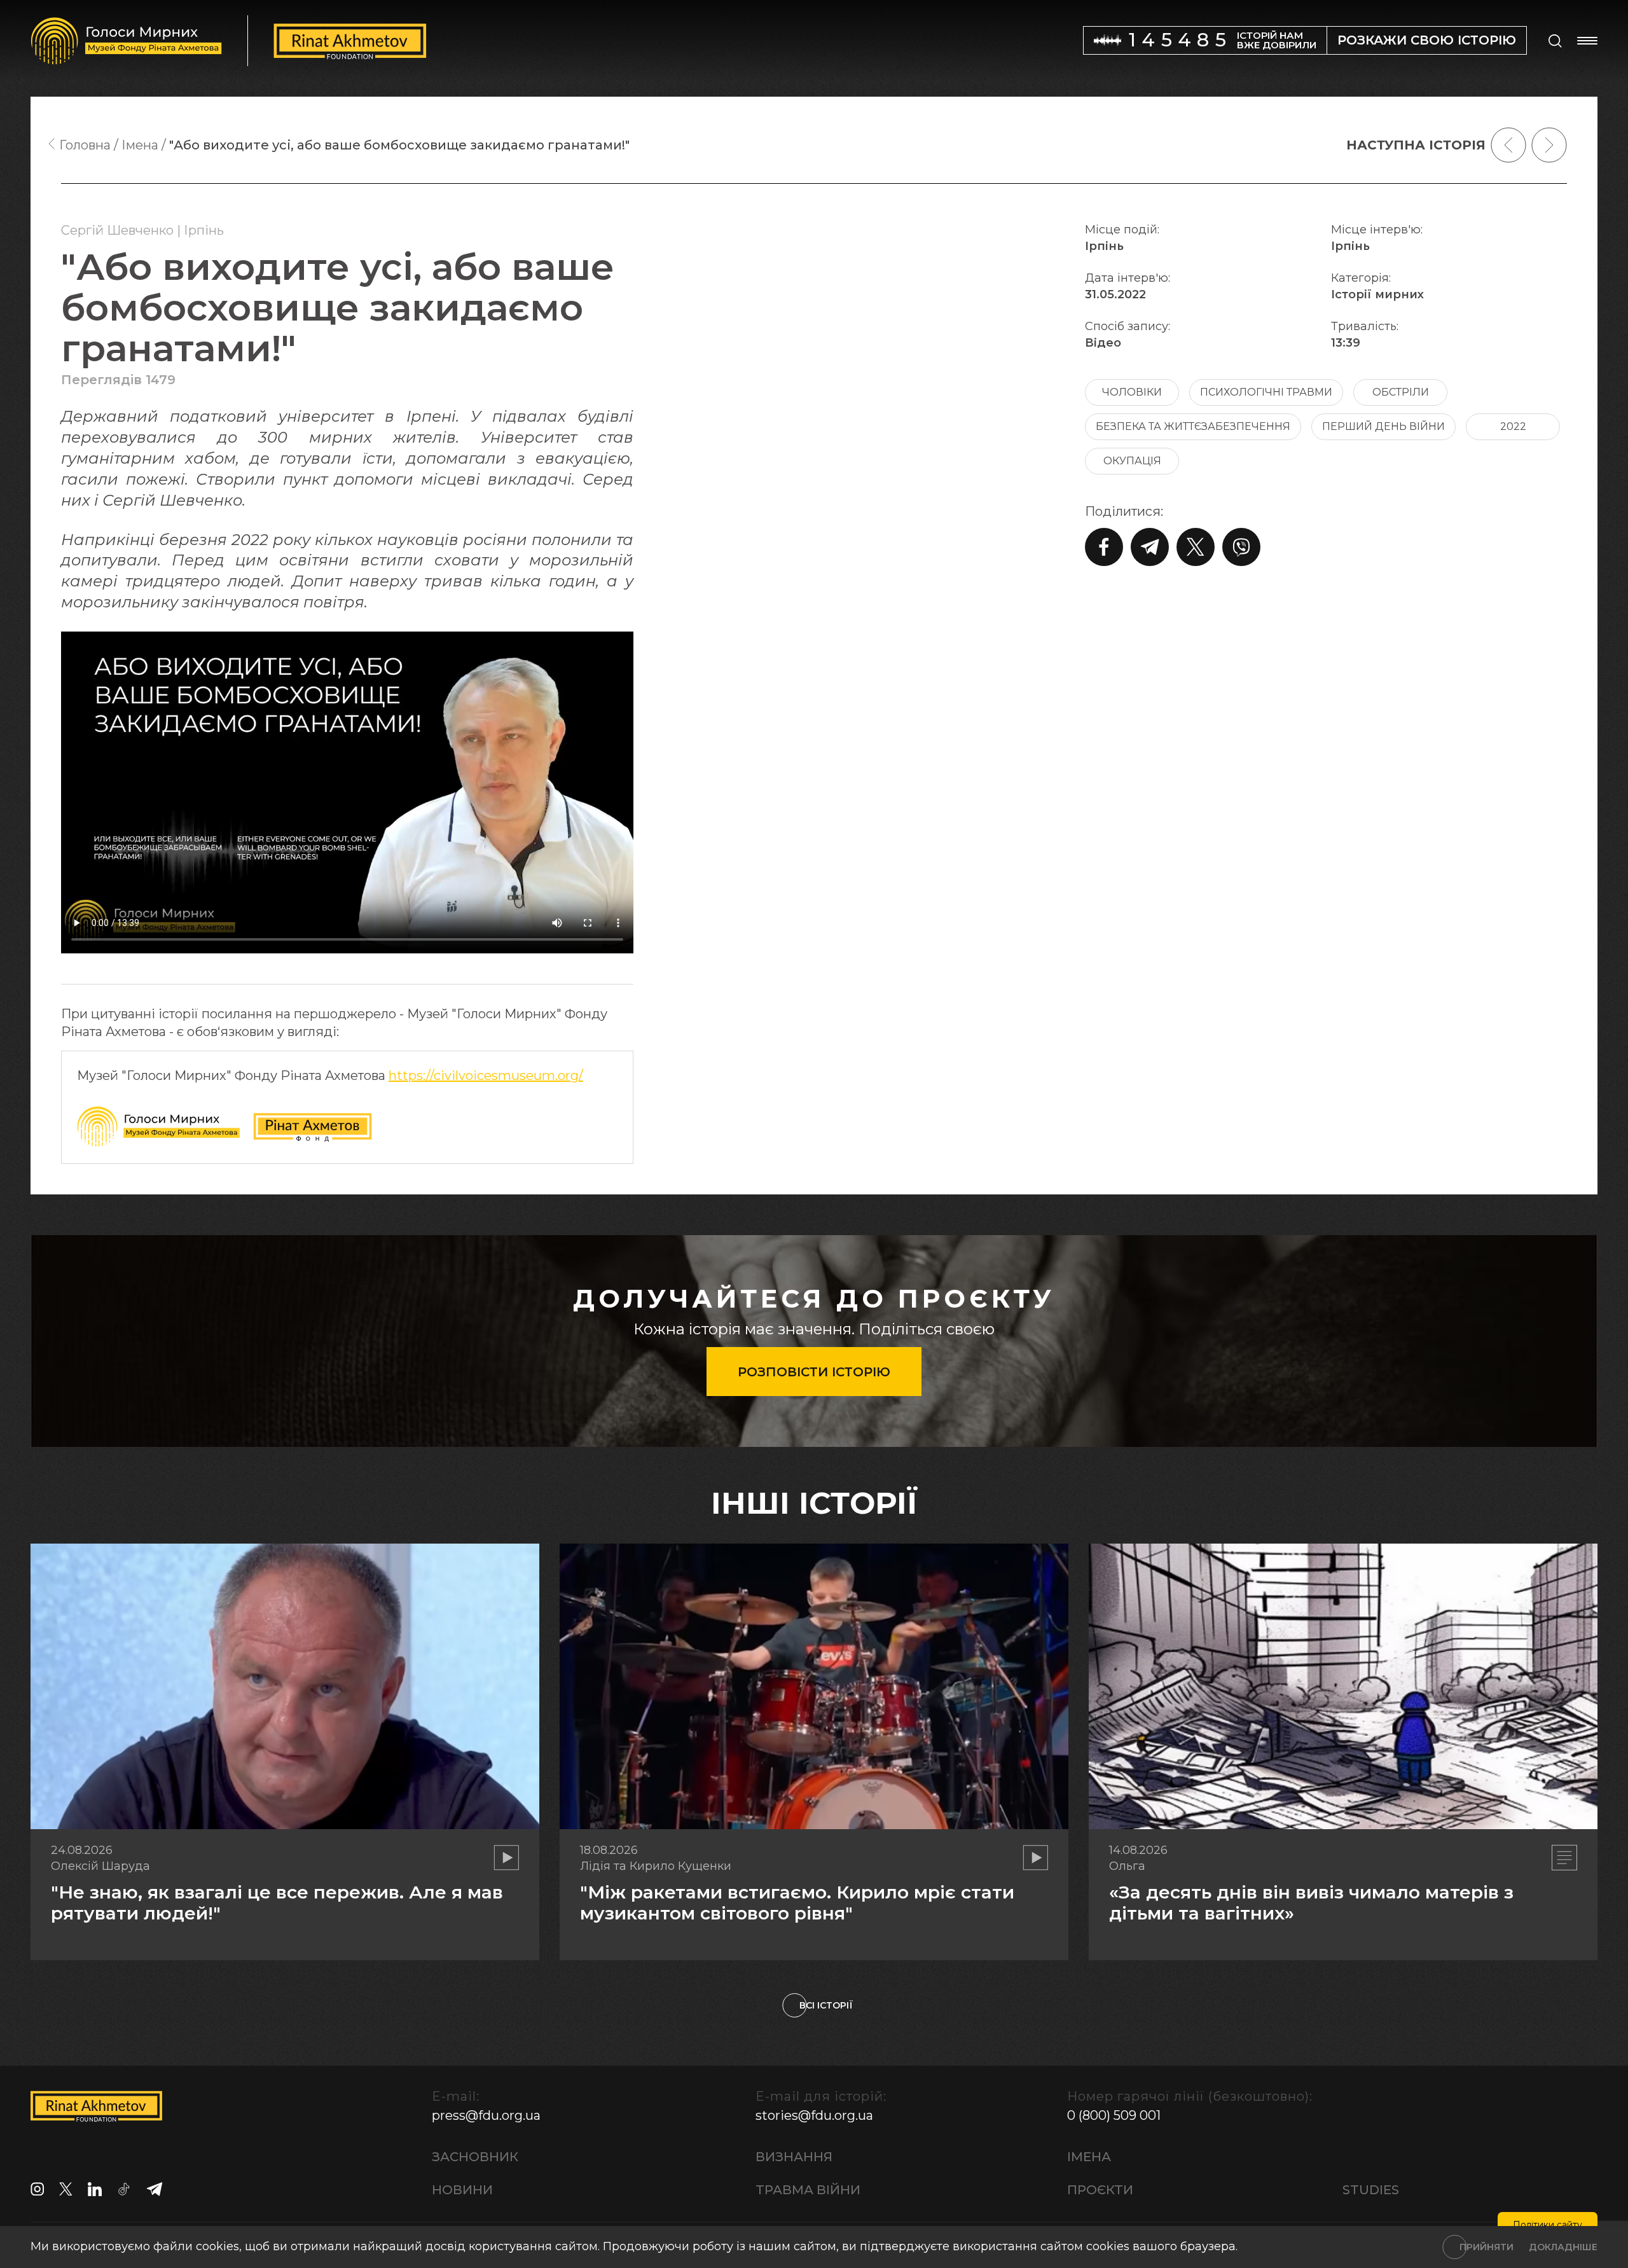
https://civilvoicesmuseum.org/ (486, 1075)
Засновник (475, 2157)
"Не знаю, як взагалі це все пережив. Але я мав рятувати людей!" (277, 1903)
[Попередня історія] (1508, 145)
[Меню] (1587, 41)
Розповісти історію (814, 1372)
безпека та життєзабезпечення (1193, 426)
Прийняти (1487, 2247)
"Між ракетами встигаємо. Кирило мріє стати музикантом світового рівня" (797, 1903)
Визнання (794, 2157)
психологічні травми (1266, 392)
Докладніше (1563, 2247)
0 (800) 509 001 (1114, 2115)
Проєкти (1100, 2190)
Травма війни (808, 2190)
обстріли (1401, 392)
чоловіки (1132, 392)
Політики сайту (1548, 2225)
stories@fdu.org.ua (814, 2115)
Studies (1371, 2190)
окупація (1132, 461)
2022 (1513, 426)
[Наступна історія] (1549, 145)
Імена (1089, 2157)
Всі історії (826, 2005)
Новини (462, 2190)
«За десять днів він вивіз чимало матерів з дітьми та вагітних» (1311, 1903)
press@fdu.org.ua (486, 2115)
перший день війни (1383, 426)
